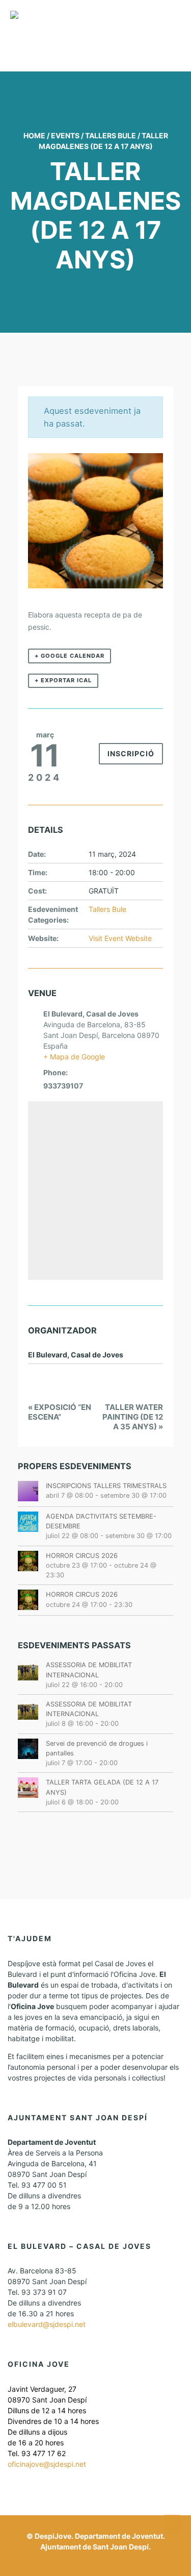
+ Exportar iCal (63, 680)
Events (65, 135)
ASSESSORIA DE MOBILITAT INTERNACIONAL (89, 1670)
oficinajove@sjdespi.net (47, 2464)
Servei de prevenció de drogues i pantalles (97, 1748)
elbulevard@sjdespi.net (47, 2324)
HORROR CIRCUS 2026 (82, 1556)
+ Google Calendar (70, 656)
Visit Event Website (120, 938)
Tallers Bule (111, 135)
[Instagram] (98, 2562)
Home (34, 135)
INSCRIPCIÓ (131, 753)
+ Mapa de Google (74, 1057)
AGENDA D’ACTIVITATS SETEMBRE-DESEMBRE (101, 1521)
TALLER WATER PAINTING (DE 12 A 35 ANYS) (133, 1417)
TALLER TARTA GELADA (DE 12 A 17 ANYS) (102, 1787)
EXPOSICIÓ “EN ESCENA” (60, 1412)
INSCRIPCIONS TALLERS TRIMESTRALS (106, 1486)
